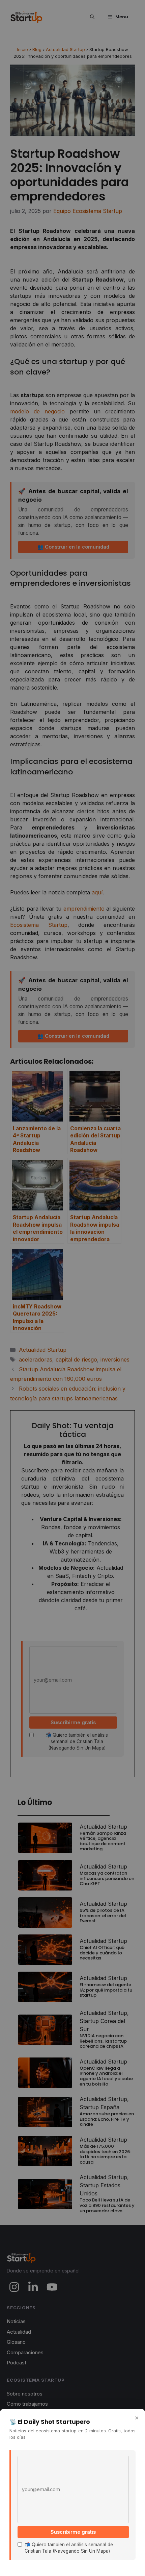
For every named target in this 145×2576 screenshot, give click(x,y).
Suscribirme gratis (73, 2532)
